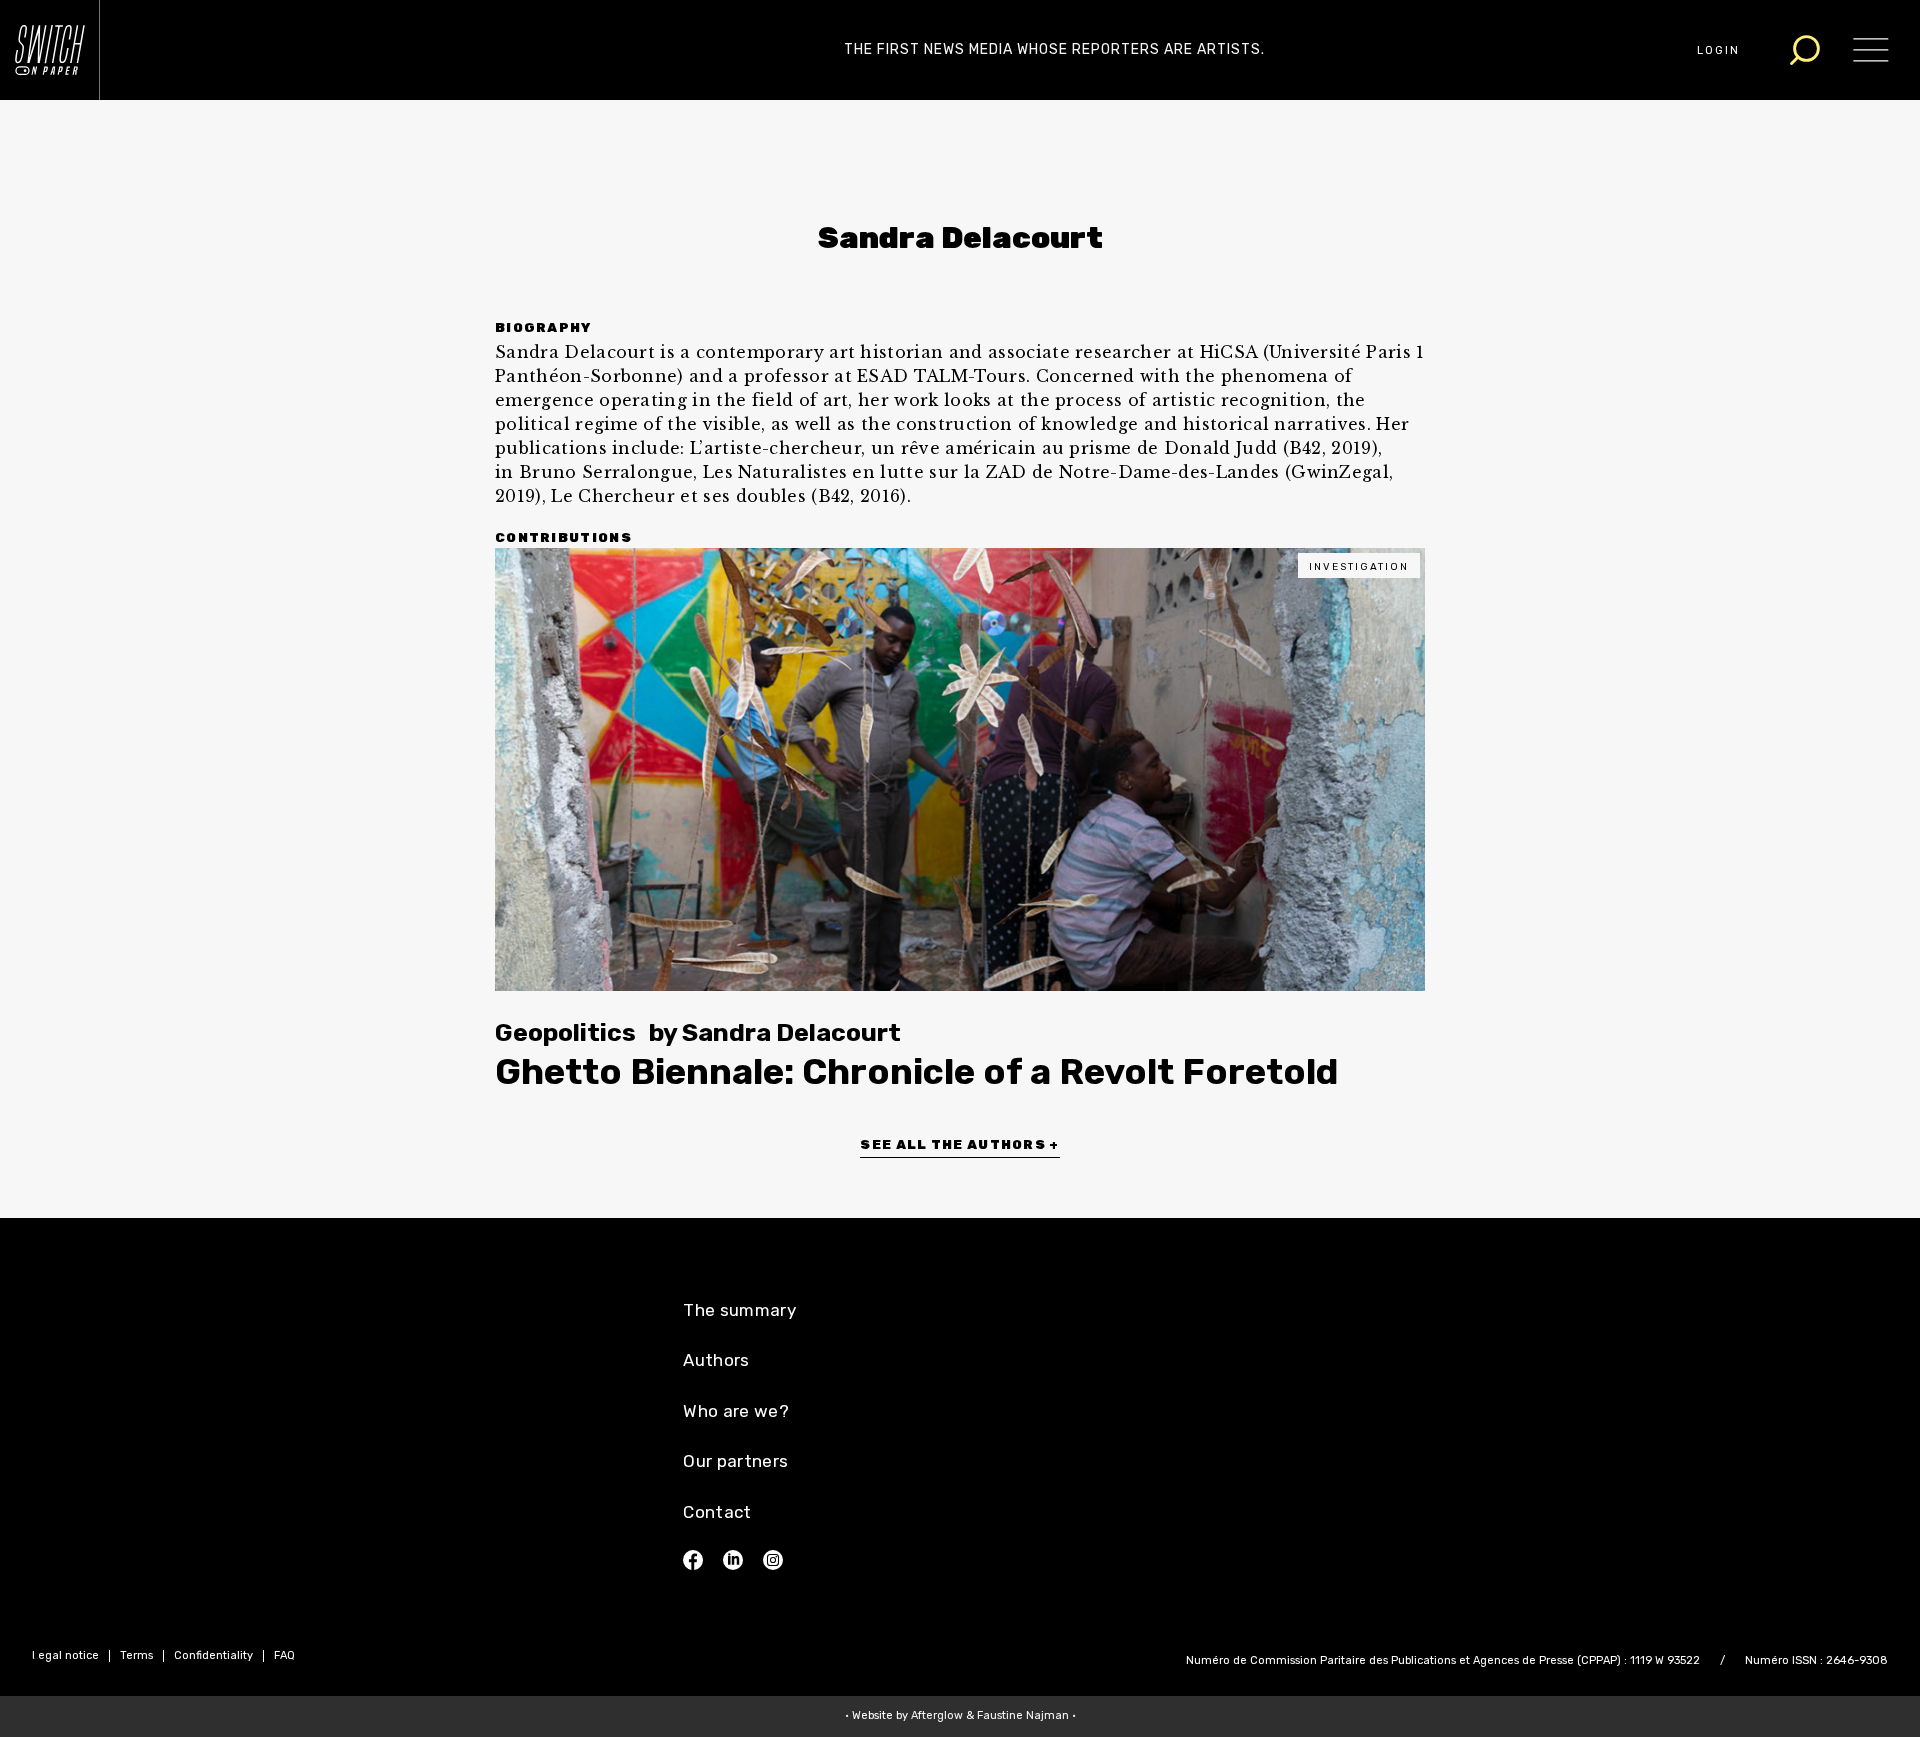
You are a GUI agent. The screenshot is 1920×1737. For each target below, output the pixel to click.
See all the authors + (959, 1144)
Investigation (1359, 567)
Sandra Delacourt (791, 1032)
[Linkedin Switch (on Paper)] (733, 1560)
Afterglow (937, 1715)
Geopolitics (565, 1032)
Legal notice (65, 1655)
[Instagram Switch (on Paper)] (773, 1560)
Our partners (735, 1461)
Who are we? (736, 1411)
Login (1718, 50)
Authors (716, 1360)
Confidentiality (213, 1655)
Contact (717, 1512)
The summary (739, 1310)
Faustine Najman (1023, 1715)
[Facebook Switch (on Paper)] (693, 1560)
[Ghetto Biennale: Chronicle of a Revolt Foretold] (960, 769)
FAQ (284, 1655)
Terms (136, 1655)
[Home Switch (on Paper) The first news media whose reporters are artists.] (50, 50)
